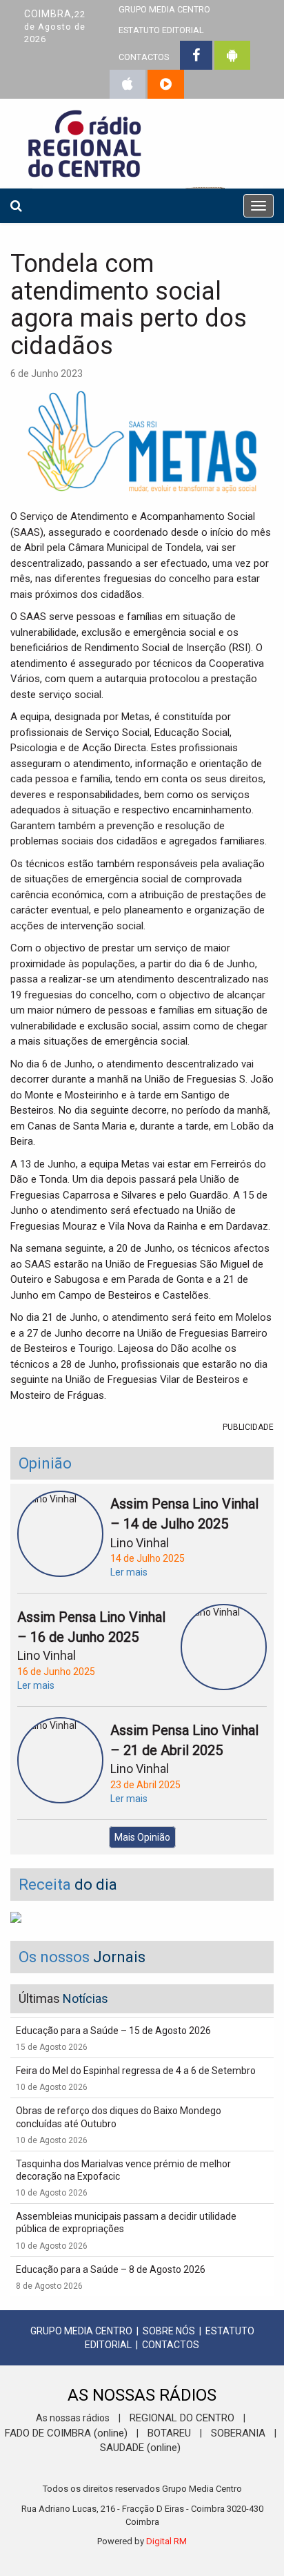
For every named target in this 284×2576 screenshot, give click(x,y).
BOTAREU (169, 2433)
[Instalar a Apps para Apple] (128, 84)
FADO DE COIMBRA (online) (66, 2433)
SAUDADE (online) (140, 2448)
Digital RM (166, 2541)
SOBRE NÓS (169, 2331)
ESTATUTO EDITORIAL (161, 30)
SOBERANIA (238, 2433)
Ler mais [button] (129, 1572)
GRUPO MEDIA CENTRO (81, 2331)
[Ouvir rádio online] (166, 84)
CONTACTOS (144, 57)
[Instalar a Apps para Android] (232, 55)
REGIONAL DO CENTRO (182, 2418)
